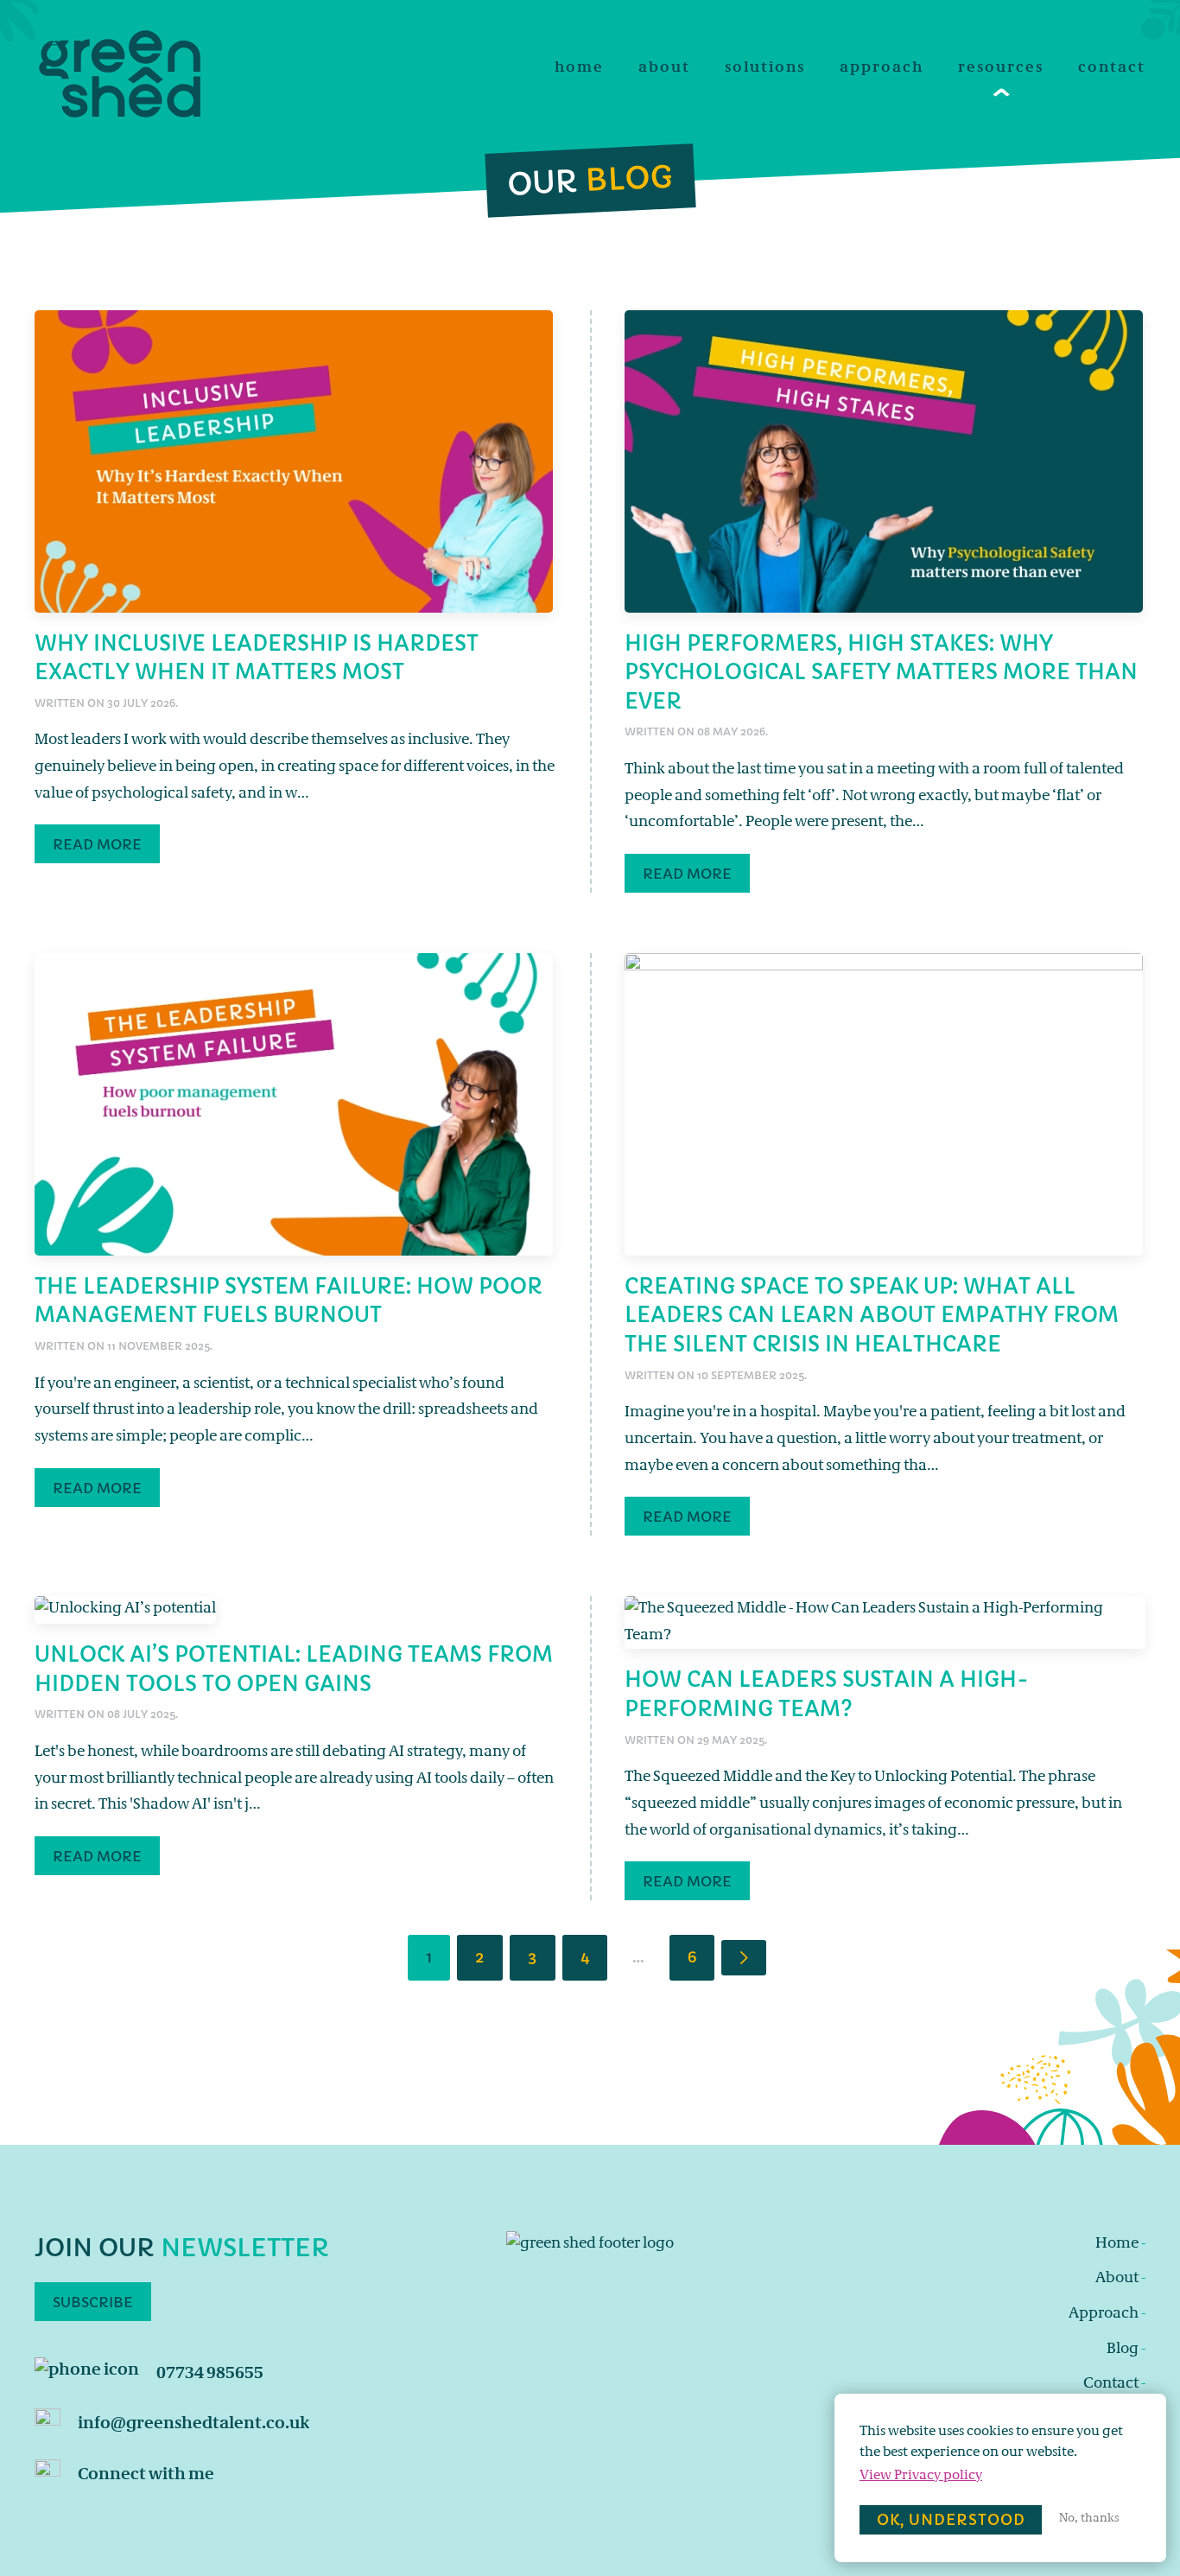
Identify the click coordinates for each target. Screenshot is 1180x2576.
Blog (1126, 2350)
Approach (882, 69)
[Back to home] (121, 75)
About (1120, 2279)
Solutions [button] (765, 69)
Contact (1112, 69)
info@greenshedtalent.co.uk (193, 2424)
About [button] (664, 69)
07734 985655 (210, 2374)
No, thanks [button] (1089, 2519)
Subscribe (93, 2302)
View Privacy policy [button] (921, 2476)
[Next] (744, 1958)
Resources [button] (1001, 69)
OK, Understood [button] (951, 2520)
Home (579, 69)
